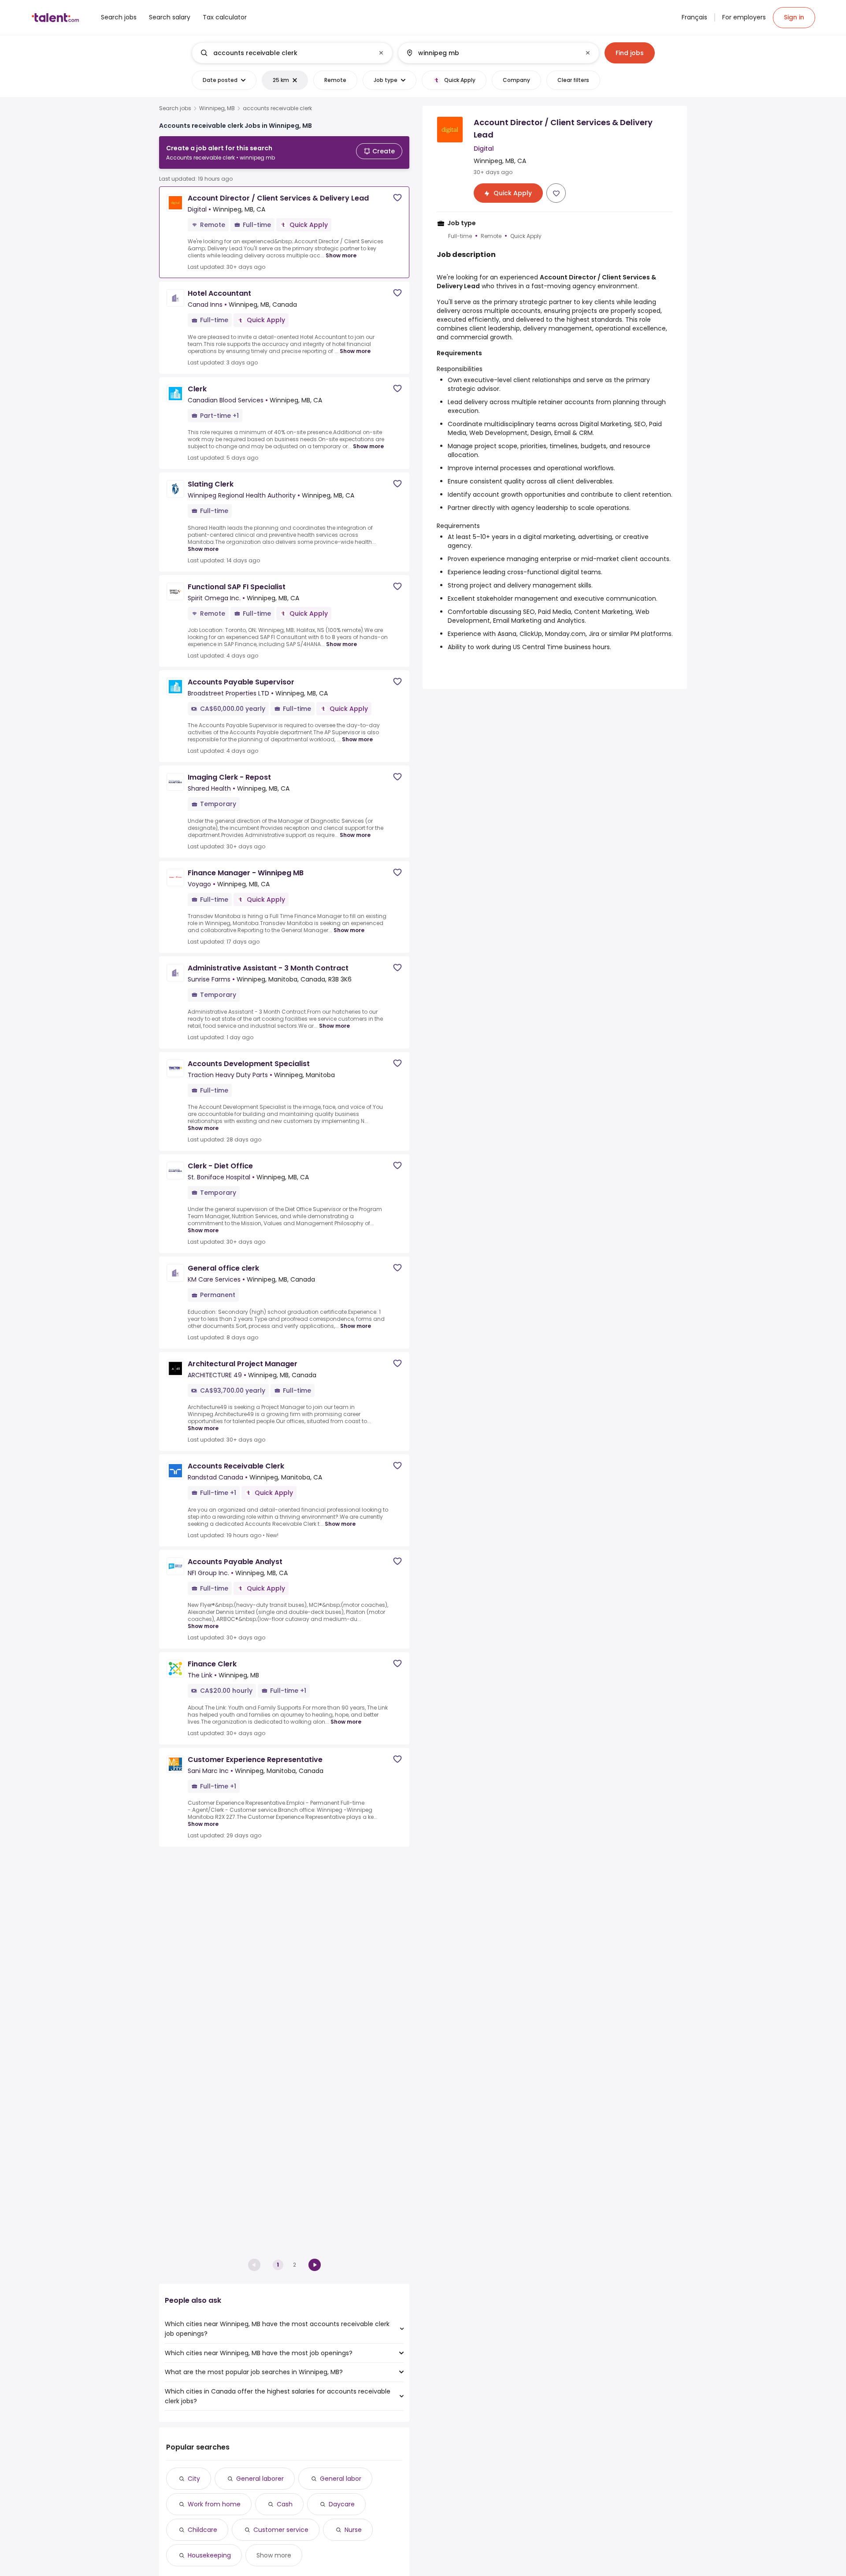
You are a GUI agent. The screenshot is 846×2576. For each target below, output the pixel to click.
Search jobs (175, 108)
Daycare (342, 2504)
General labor (341, 2479)
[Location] (491, 53)
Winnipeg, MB (217, 108)
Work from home (214, 2504)
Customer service (281, 2530)
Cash (285, 2504)
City (194, 2479)
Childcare (202, 2530)
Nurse (353, 2530)
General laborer (260, 2479)
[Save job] (397, 198)
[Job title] (285, 53)
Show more (341, 255)
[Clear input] (381, 53)
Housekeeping (209, 2555)
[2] (315, 2265)
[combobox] (292, 53)
